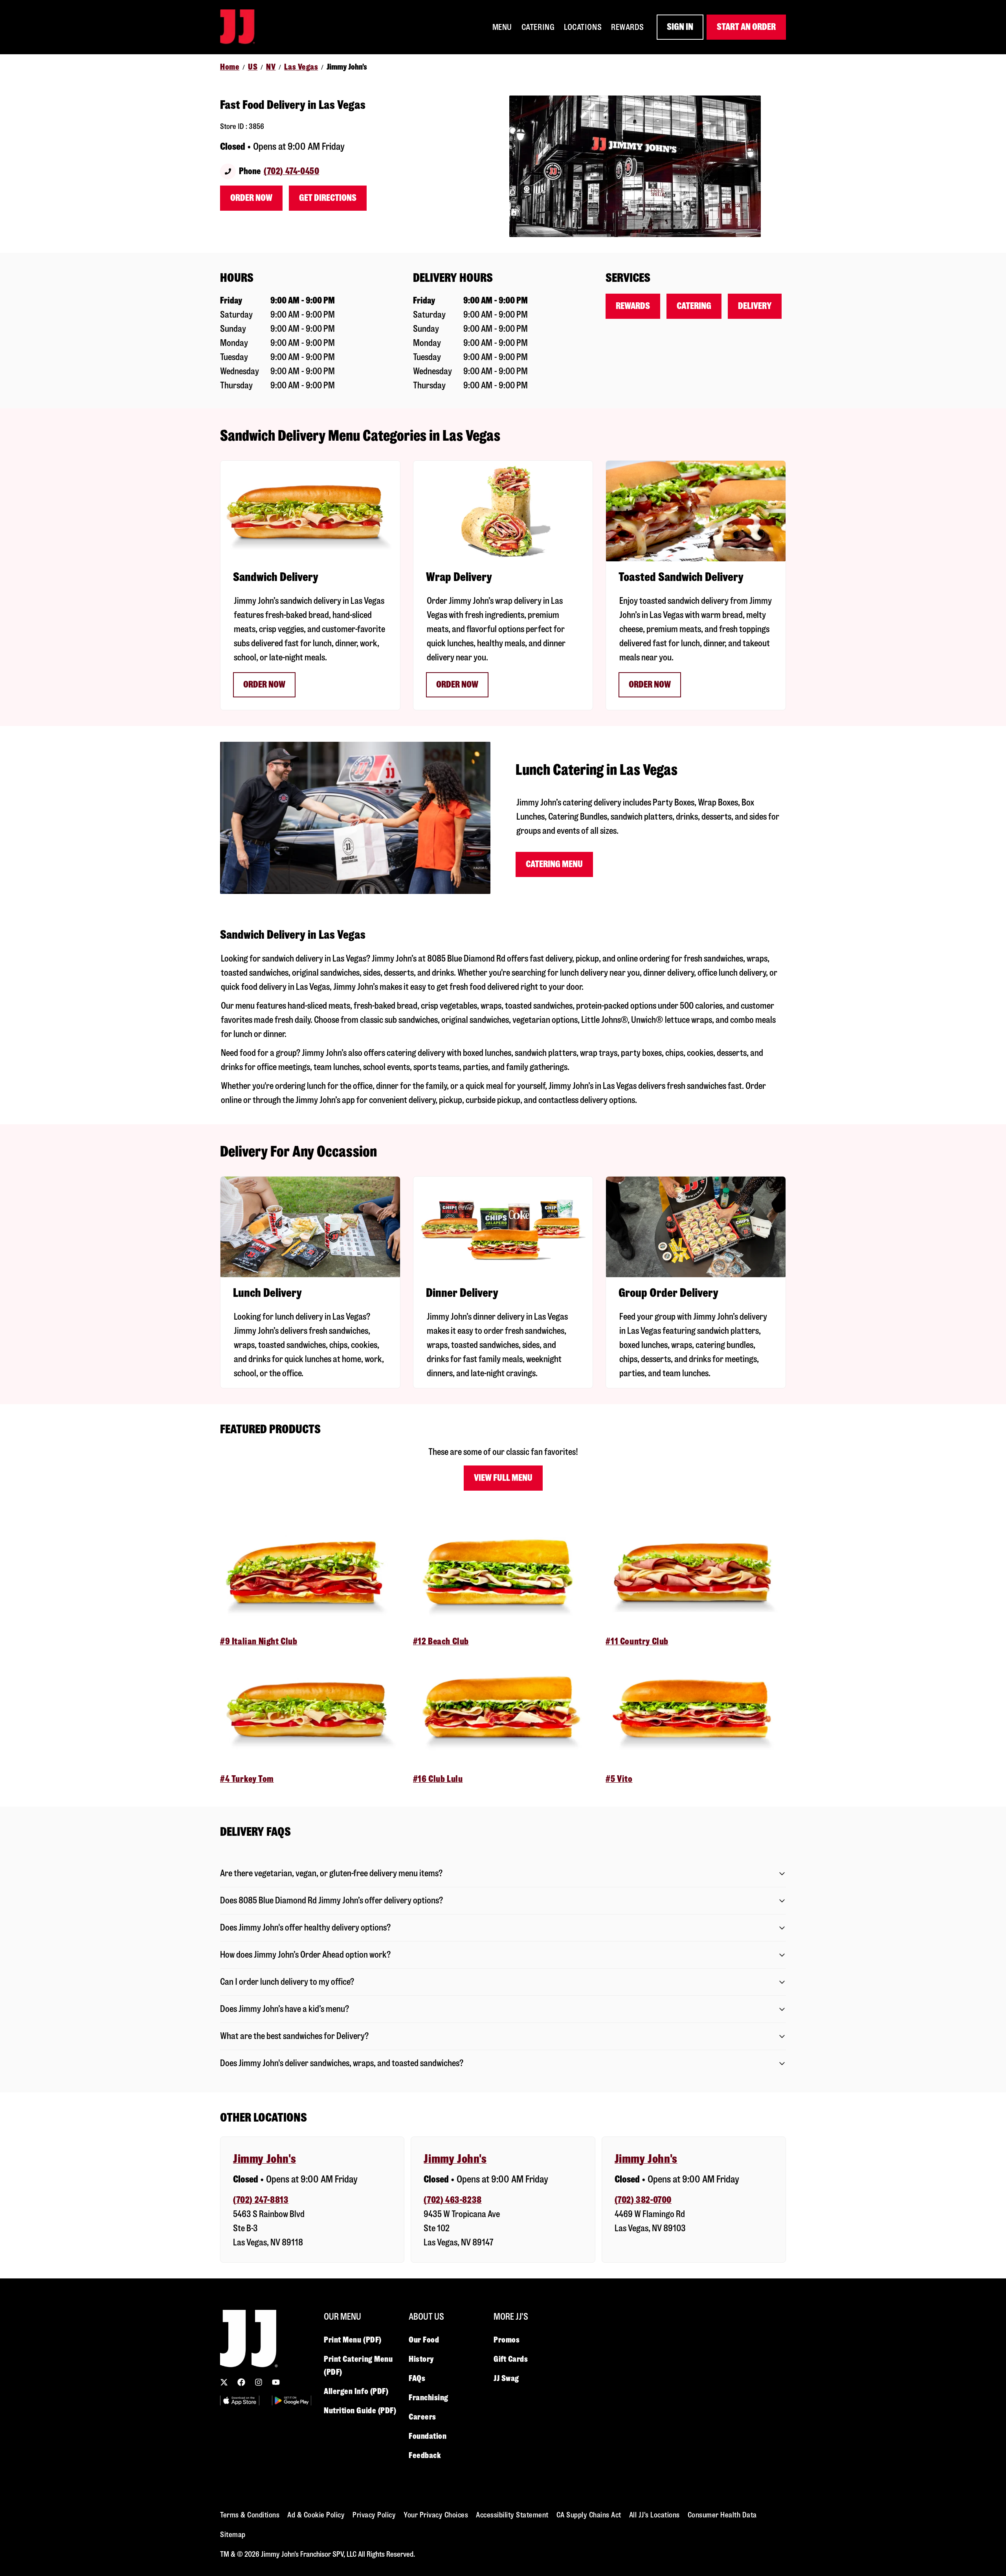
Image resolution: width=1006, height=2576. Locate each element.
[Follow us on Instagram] (259, 2382)
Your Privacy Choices (436, 2515)
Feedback (425, 2455)
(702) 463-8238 (453, 2200)
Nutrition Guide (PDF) (360, 2411)
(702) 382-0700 (643, 2200)
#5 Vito (619, 1779)
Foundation (428, 2436)
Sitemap (233, 2535)
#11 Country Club (637, 1641)
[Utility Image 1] (240, 2400)
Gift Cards (511, 2359)
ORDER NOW (650, 685)
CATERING (538, 27)
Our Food (424, 2340)
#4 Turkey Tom (247, 1779)
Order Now (251, 198)
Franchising (429, 2398)
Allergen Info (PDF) (356, 2391)
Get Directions (328, 198)
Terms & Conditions (250, 2515)
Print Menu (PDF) (353, 2340)
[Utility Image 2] (292, 2400)
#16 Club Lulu (438, 1779)
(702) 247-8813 (261, 2200)
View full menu (503, 1478)
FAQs (417, 2378)
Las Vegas (301, 67)
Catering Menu (554, 864)
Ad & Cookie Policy (316, 2515)
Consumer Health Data (722, 2515)
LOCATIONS (583, 27)
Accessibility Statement (512, 2515)
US (253, 67)
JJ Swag (506, 2378)
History (421, 2359)
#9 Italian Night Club (259, 1641)
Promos (507, 2340)
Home (230, 67)
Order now (264, 685)
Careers (422, 2417)
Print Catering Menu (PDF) (358, 2365)
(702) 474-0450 (291, 171)
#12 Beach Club (441, 1641)
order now (457, 685)
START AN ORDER (746, 27)
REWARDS (628, 27)
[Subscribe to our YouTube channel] (276, 2382)
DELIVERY (755, 306)
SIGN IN (680, 27)
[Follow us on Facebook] (241, 2382)
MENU (502, 27)
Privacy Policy (374, 2515)
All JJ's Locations (654, 2515)
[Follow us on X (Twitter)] (224, 2382)
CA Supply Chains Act (589, 2515)
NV (271, 67)
